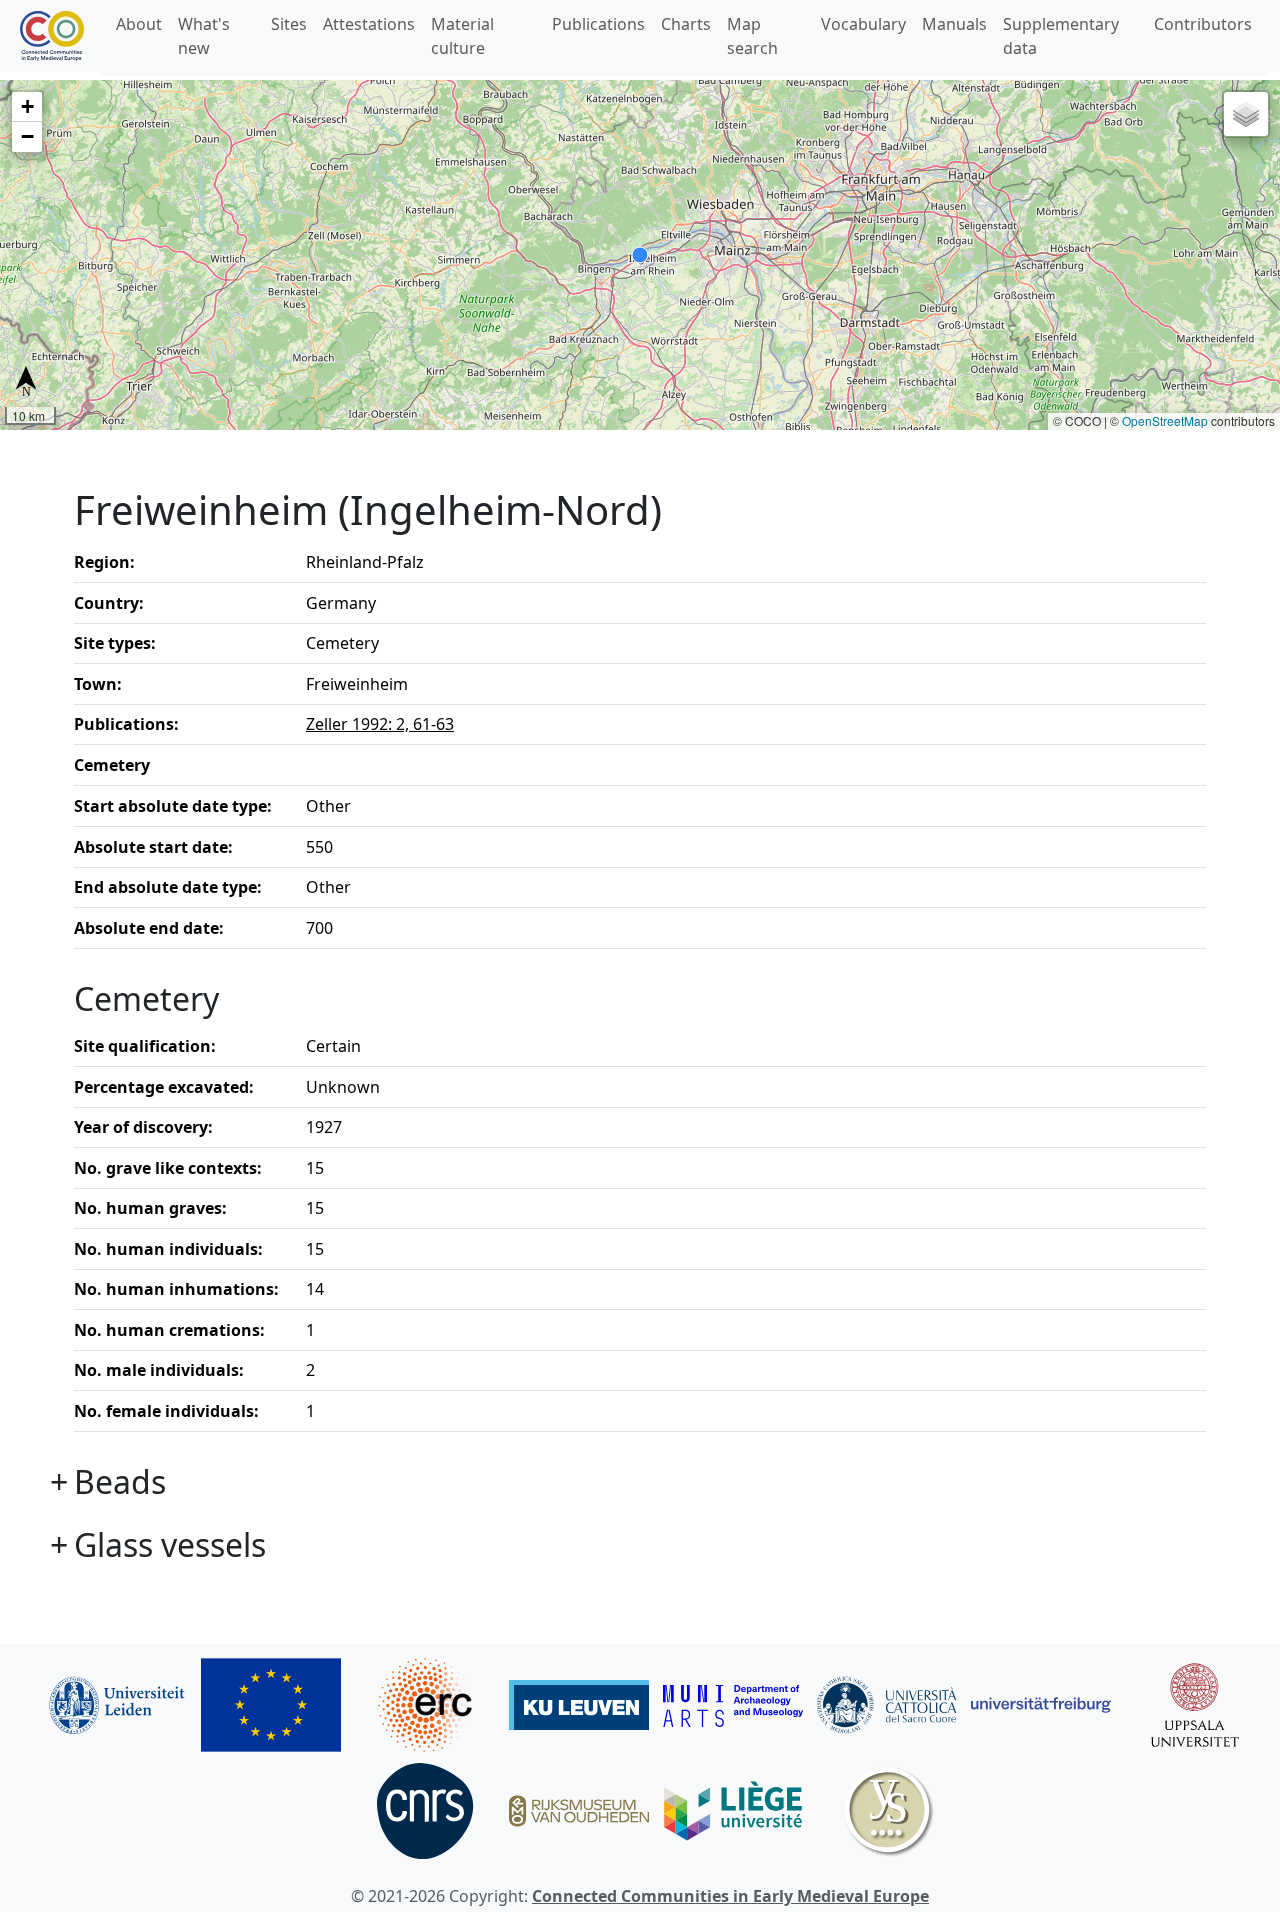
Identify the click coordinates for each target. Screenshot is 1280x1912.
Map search (752, 36)
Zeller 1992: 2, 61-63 (380, 724)
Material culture (462, 36)
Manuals (954, 24)
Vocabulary (863, 24)
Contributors (1203, 24)
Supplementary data (1061, 36)
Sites (289, 24)
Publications (598, 24)
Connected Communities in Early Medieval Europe (730, 1896)
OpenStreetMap (1165, 420)
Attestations (369, 24)
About (139, 24)
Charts (686, 24)
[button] (27, 107)
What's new (204, 36)
